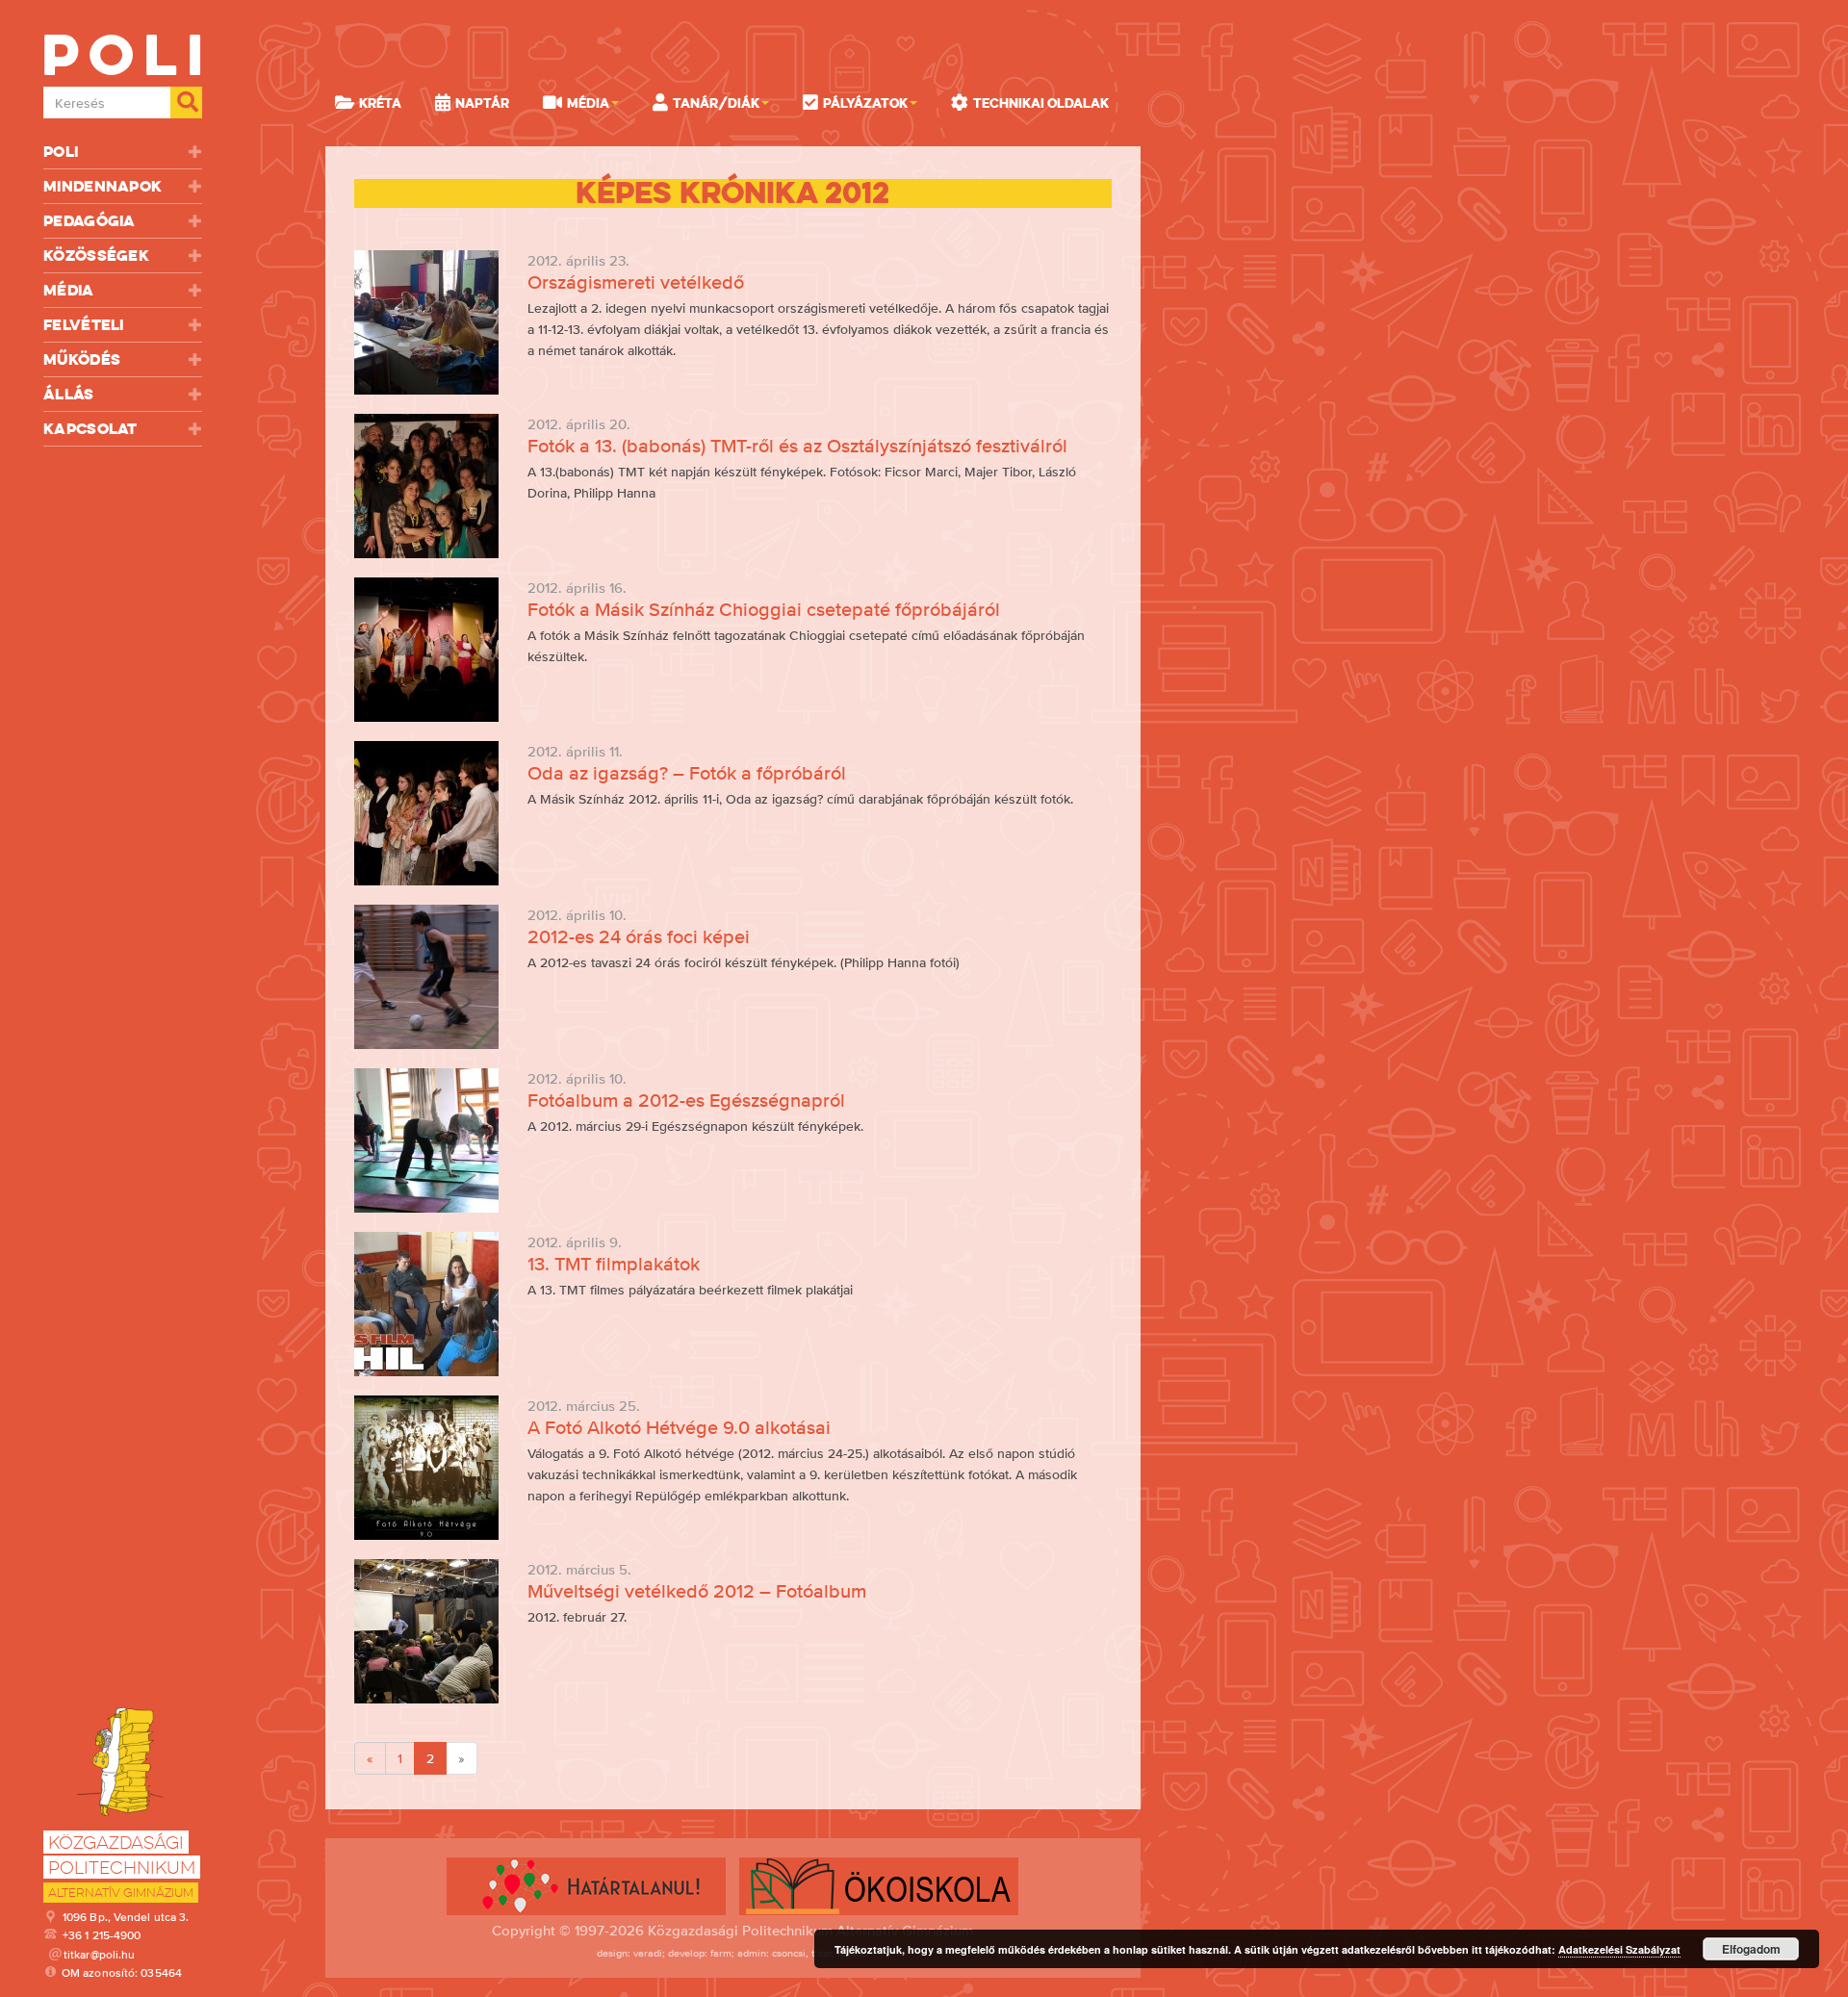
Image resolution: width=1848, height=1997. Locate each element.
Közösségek (96, 256)
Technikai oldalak (1041, 103)
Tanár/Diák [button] (716, 103)
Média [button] (588, 103)
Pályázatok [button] (865, 103)
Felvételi (84, 325)
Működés (82, 359)
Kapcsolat (90, 429)
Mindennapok (103, 186)
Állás (69, 394)
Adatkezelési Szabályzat (1619, 1949)
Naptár (482, 103)
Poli (61, 152)
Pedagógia (90, 221)
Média (69, 290)
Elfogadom (1751, 1949)
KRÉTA (380, 103)
